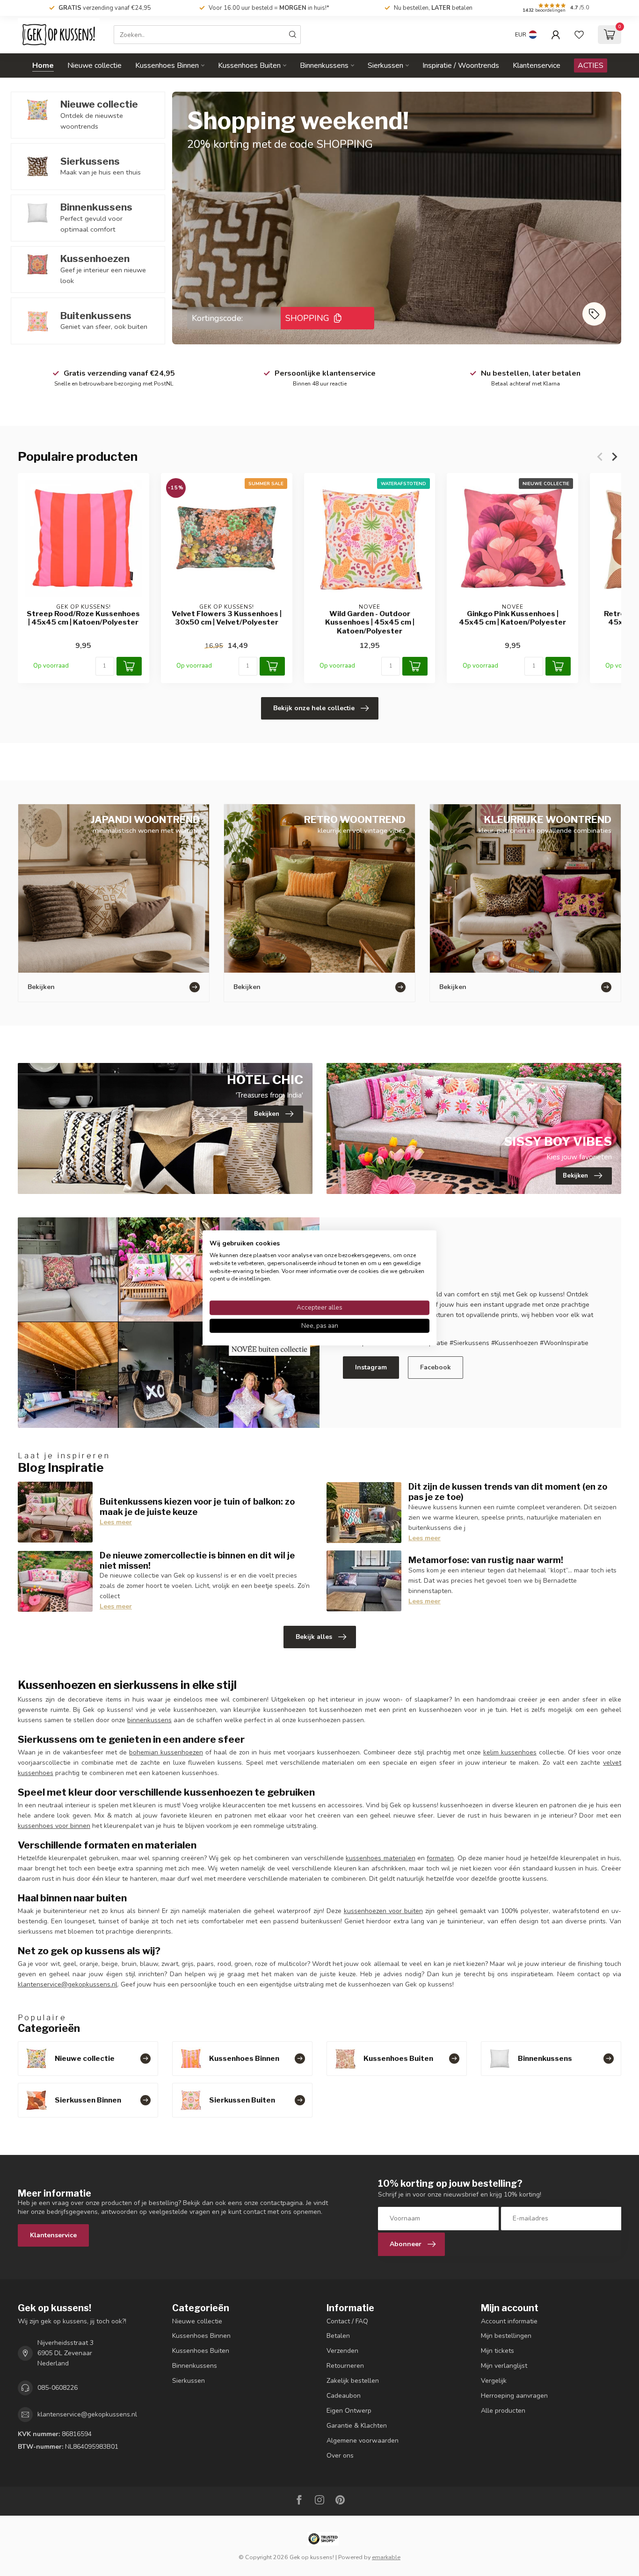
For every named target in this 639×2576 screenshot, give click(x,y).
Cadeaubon (344, 2396)
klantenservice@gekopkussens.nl (68, 1984)
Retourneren (345, 2366)
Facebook (436, 1367)
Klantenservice (537, 65)
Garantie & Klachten (357, 2426)
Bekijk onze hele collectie (314, 708)
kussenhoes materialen (380, 1858)
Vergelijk (494, 2381)
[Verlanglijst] (579, 35)
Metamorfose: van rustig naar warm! (486, 1560)
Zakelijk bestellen (353, 2381)
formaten (440, 1858)
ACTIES (591, 65)
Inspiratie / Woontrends (461, 65)
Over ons (340, 2456)
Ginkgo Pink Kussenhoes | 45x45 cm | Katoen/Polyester (512, 618)
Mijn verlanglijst (504, 2366)
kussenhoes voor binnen (54, 1826)
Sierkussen (385, 65)
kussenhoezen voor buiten (383, 1911)
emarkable (386, 2557)
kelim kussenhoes (510, 1752)
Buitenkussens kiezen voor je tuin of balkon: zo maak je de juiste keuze (197, 1506)
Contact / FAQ (347, 2321)
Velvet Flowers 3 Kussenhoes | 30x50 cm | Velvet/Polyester (227, 618)
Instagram (371, 1367)
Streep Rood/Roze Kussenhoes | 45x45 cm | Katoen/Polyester (83, 618)
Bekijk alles (314, 1637)
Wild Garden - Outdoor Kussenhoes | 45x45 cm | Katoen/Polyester (370, 622)
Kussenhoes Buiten (249, 65)
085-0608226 (58, 2388)
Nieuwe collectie (94, 65)
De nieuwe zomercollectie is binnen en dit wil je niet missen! (197, 1560)
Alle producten (503, 2411)
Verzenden (342, 2351)
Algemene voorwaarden (363, 2441)
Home (43, 65)
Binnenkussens (324, 65)
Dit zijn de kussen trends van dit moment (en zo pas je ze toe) (508, 1492)
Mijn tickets (497, 2351)
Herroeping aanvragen (514, 2396)
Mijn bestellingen (506, 2336)
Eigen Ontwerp (349, 2411)
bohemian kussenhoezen (166, 1752)
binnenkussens (149, 1720)
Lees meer (116, 1522)
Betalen (338, 2336)
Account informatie (509, 2321)
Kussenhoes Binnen (167, 65)
